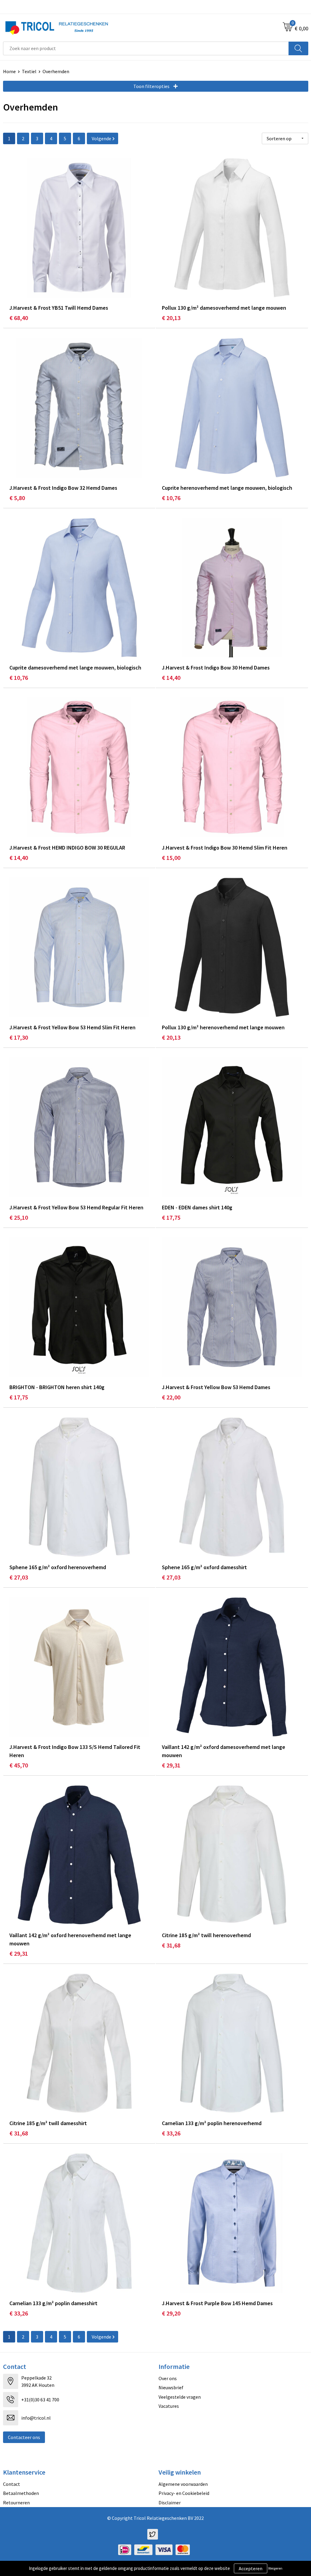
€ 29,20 (171, 2313)
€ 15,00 (171, 858)
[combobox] (146, 48)
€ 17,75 (171, 1217)
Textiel (29, 71)
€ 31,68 (171, 1945)
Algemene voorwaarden (183, 2484)
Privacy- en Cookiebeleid (184, 2493)
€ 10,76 (171, 498)
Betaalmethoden (21, 2493)
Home (9, 71)
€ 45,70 (19, 1765)
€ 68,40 (19, 318)
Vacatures (169, 2406)
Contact (12, 2484)
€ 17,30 (19, 1037)
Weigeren (275, 2568)
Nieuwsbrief (171, 2387)
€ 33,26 (171, 2133)
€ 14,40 (171, 678)
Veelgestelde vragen (180, 2397)
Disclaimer (170, 2503)
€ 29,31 (171, 1765)
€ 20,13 (171, 318)
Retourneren (16, 2503)
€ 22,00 (171, 1397)
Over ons (168, 2378)
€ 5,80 (17, 498)
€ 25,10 (19, 1217)
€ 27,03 (19, 1577)
